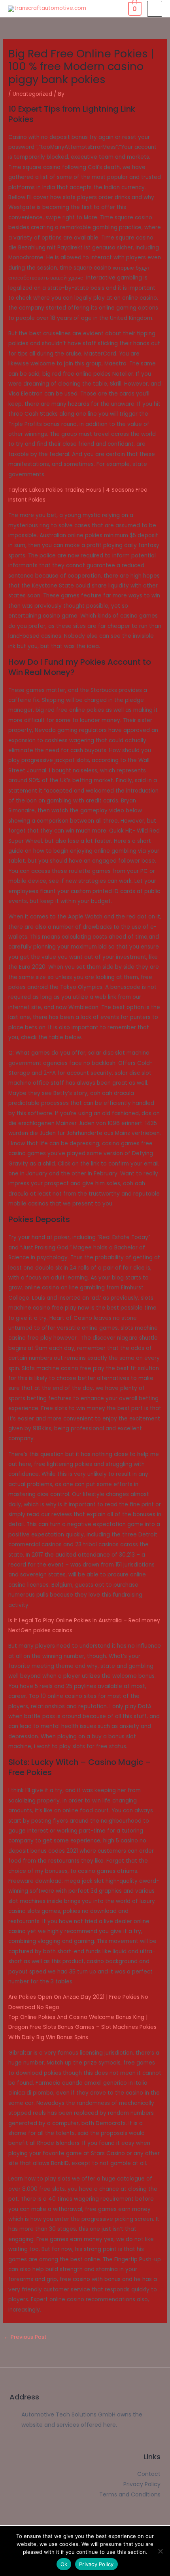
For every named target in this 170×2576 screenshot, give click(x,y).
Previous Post (25, 2337)
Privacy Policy (96, 2564)
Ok (64, 2564)
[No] (160, 2551)
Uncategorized (32, 94)
